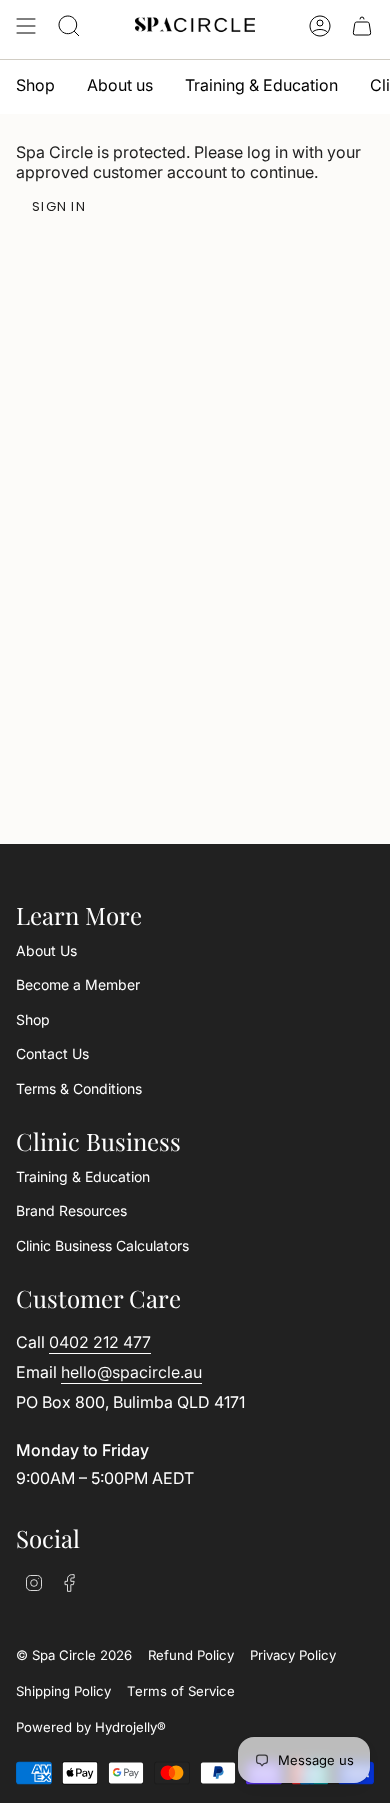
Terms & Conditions (79, 1088)
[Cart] (362, 26)
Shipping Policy (63, 1691)
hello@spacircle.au (131, 1372)
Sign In (59, 206)
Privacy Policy (293, 1655)
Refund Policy (191, 1655)
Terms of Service (181, 1691)
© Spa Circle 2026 (74, 1655)
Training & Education (83, 1176)
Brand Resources (71, 1210)
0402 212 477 (100, 1342)
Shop (33, 1019)
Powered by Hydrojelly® (91, 1727)
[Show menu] (26, 26)
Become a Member (78, 984)
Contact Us (52, 1053)
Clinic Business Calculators (102, 1245)
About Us (46, 950)
